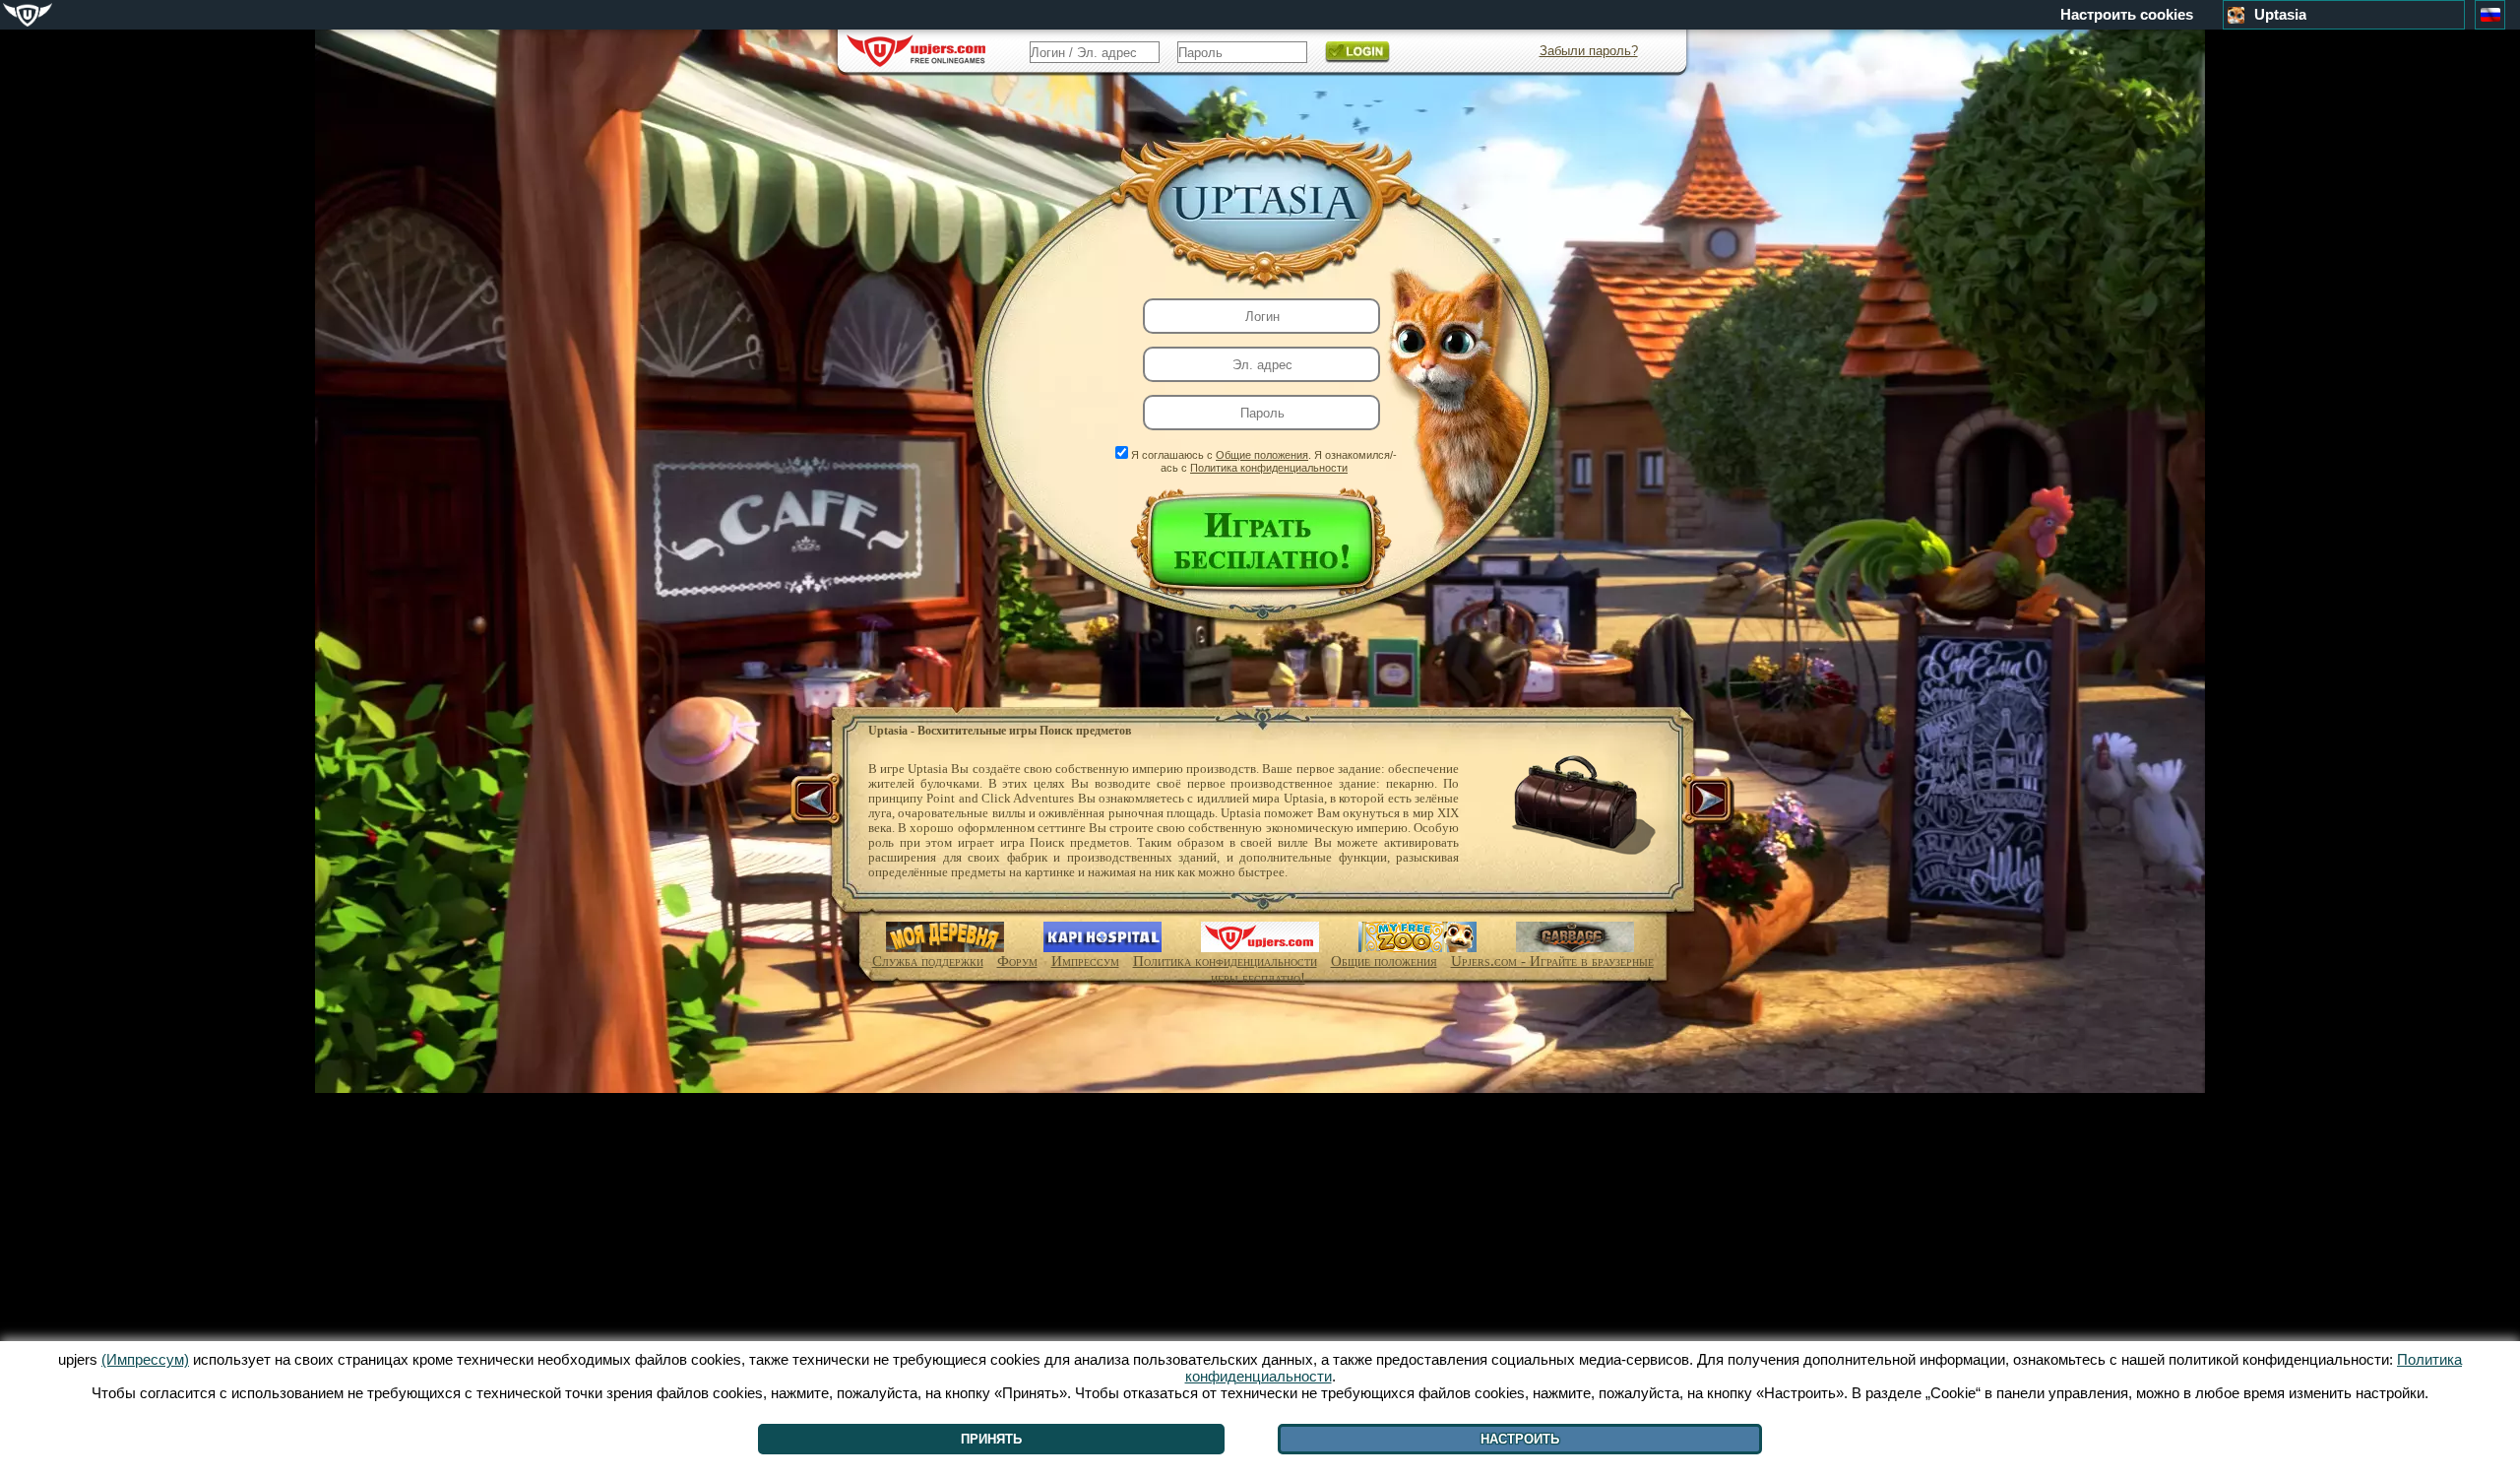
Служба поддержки (928, 961)
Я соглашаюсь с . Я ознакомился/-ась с (1264, 461)
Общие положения (1262, 455)
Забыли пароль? (1589, 51)
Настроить (1520, 1439)
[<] (818, 802)
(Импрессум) (145, 1359)
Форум (1017, 961)
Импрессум (1085, 961)
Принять (991, 1439)
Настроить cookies (2127, 15)
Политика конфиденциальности (1269, 468)
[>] (1706, 802)
